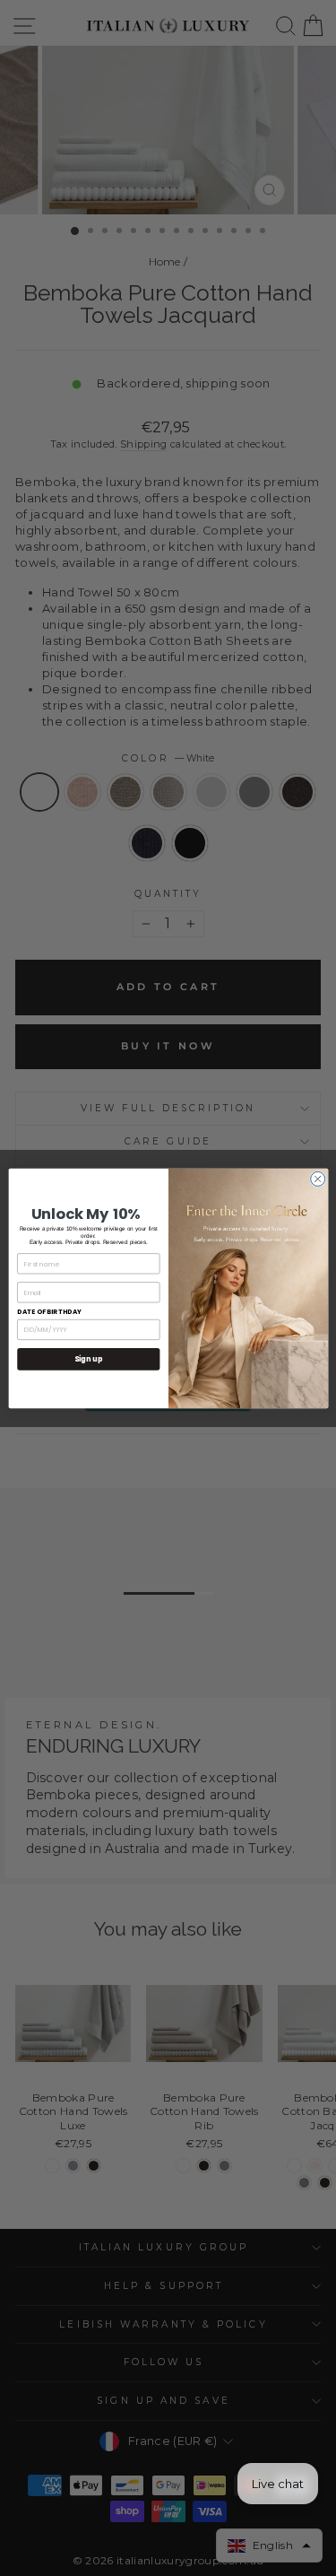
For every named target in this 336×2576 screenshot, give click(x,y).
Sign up (88, 1358)
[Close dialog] (317, 1179)
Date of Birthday (49, 1312)
